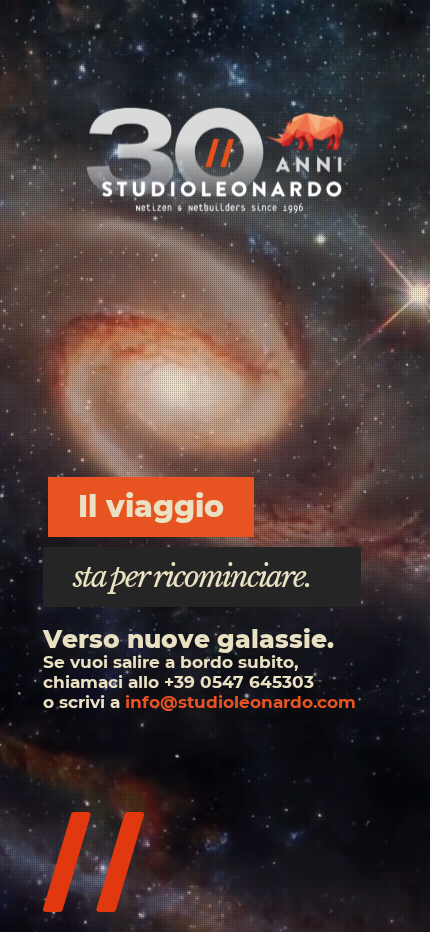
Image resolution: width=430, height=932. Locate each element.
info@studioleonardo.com (240, 702)
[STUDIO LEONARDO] (215, 160)
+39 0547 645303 (239, 682)
